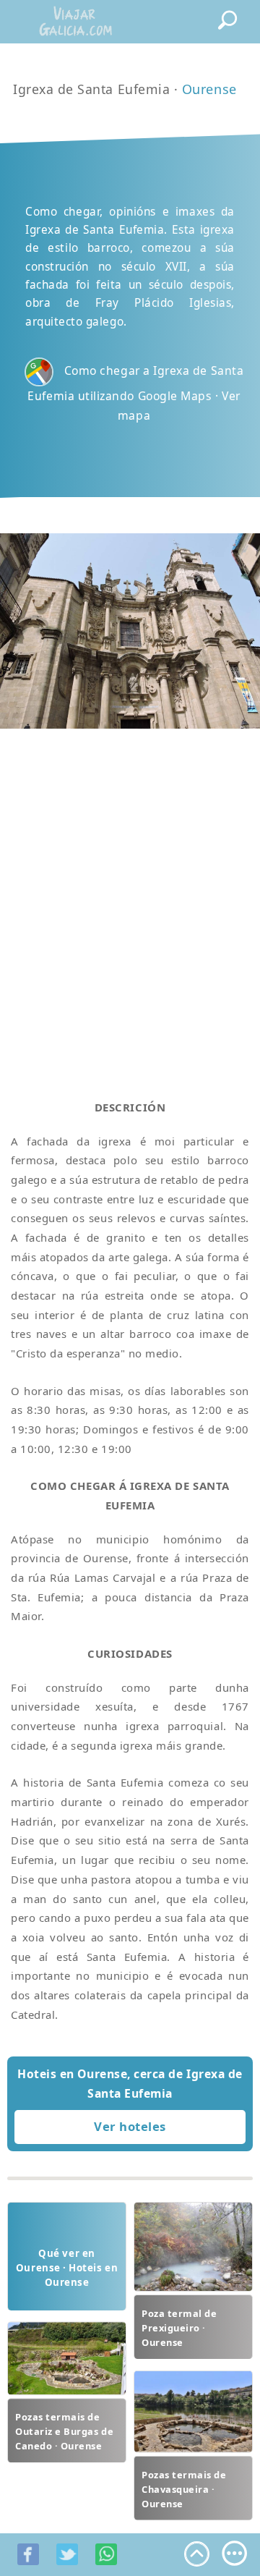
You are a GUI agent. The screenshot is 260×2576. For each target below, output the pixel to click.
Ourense (209, 89)
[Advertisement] (130, 897)
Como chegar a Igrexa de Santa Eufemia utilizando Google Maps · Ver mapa (135, 393)
